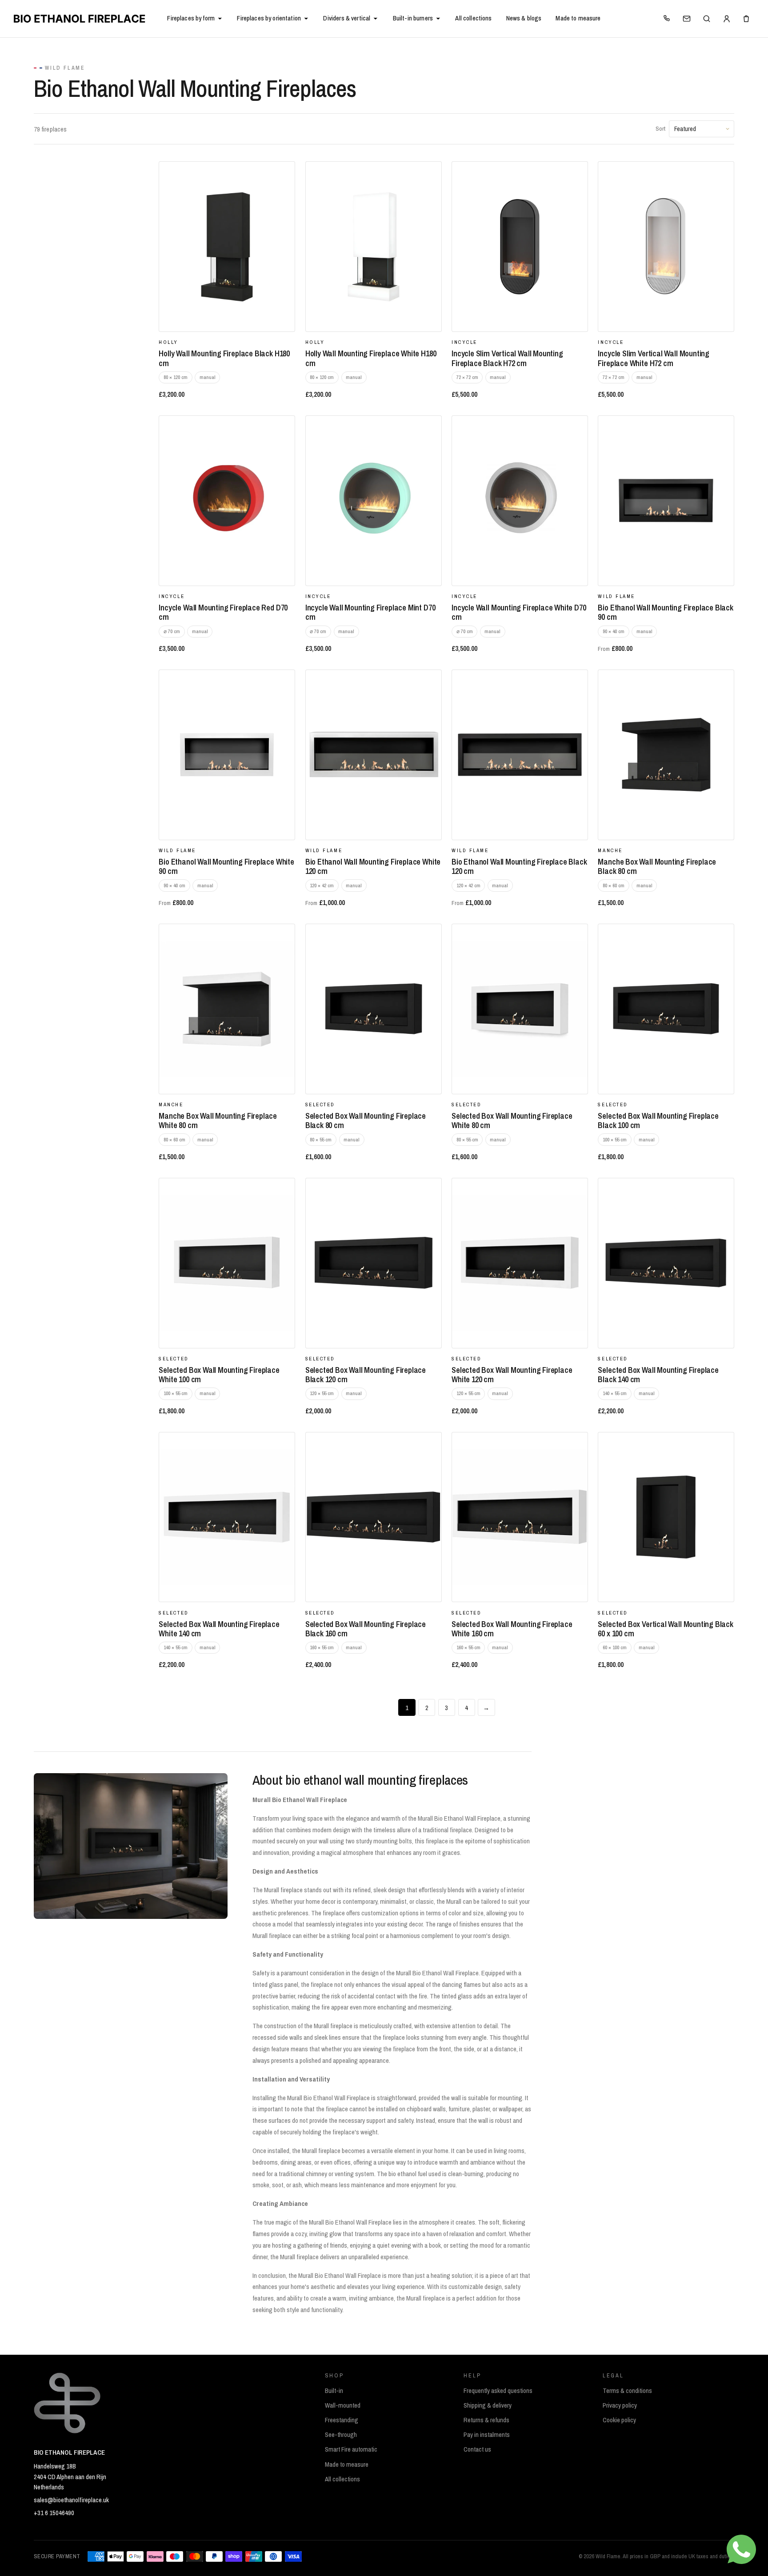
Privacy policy (620, 2405)
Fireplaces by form (191, 18)
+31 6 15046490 (54, 2513)
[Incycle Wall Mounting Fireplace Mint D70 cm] (374, 501)
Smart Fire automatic (351, 2449)
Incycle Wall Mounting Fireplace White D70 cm (519, 612)
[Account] (726, 19)
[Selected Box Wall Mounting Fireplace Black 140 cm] (666, 1263)
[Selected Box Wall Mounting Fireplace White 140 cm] (227, 1517)
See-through (341, 2435)
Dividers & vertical (347, 18)
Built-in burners (413, 18)
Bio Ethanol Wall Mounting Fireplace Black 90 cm (665, 612)
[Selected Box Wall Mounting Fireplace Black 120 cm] (374, 1263)
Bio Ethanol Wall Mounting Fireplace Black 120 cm (519, 866)
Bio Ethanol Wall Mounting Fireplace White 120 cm (373, 866)
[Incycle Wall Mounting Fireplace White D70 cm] (520, 501)
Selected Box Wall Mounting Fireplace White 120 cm (512, 1375)
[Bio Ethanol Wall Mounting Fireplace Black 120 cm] (520, 755)
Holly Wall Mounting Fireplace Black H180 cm (224, 358)
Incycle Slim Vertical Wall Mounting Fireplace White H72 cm (654, 358)
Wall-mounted (343, 2405)
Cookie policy (619, 2420)
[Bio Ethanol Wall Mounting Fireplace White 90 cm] (227, 755)
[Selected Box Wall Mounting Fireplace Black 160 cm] (374, 1517)
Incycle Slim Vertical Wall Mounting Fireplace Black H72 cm (507, 358)
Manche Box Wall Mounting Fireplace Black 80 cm (657, 866)
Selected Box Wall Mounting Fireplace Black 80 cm (366, 1121)
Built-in (334, 2391)
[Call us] (667, 19)
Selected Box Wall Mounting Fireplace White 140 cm (219, 1629)
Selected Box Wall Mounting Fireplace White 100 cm (219, 1375)
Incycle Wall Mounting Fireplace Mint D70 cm (370, 612)
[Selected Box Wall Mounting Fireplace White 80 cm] (520, 1009)
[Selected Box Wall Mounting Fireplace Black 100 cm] (666, 1009)
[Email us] (687, 19)
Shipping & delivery (488, 2405)
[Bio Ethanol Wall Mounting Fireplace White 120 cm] (374, 755)
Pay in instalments (487, 2435)
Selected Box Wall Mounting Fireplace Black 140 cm (658, 1375)
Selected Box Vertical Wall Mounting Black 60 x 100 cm (665, 1629)
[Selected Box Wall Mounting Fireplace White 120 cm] (520, 1263)
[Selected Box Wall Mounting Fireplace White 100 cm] (227, 1263)
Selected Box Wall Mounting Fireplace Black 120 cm (366, 1375)
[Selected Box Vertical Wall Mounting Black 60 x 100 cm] (666, 1517)
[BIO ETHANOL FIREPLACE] (86, 19)
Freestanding (342, 2420)
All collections (473, 18)
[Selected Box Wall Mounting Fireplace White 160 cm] (520, 1517)
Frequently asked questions (498, 2391)
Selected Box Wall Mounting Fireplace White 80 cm (512, 1121)
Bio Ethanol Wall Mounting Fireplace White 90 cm (226, 866)
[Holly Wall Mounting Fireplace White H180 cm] (374, 247)
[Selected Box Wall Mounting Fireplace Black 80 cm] (374, 1009)
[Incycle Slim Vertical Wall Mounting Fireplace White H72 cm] (666, 247)
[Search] (707, 19)
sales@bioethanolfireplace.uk (71, 2500)
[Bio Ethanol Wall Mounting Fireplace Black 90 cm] (666, 501)
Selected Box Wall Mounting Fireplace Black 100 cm (658, 1121)
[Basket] (746, 19)
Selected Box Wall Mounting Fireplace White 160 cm (512, 1629)
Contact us (477, 2449)
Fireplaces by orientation (269, 18)
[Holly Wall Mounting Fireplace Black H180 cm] (227, 247)
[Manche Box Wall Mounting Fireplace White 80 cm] (227, 1009)
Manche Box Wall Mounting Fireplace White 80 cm (218, 1121)
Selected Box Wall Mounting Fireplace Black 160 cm (366, 1629)
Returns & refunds (486, 2420)
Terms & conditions (627, 2391)
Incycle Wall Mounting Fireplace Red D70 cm (223, 612)
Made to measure (578, 18)
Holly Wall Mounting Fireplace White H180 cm (371, 358)
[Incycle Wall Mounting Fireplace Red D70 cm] (227, 501)
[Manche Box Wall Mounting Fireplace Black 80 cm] (666, 755)
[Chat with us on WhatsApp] (741, 2549)
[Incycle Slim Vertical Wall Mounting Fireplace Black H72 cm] (520, 247)
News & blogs (524, 18)
